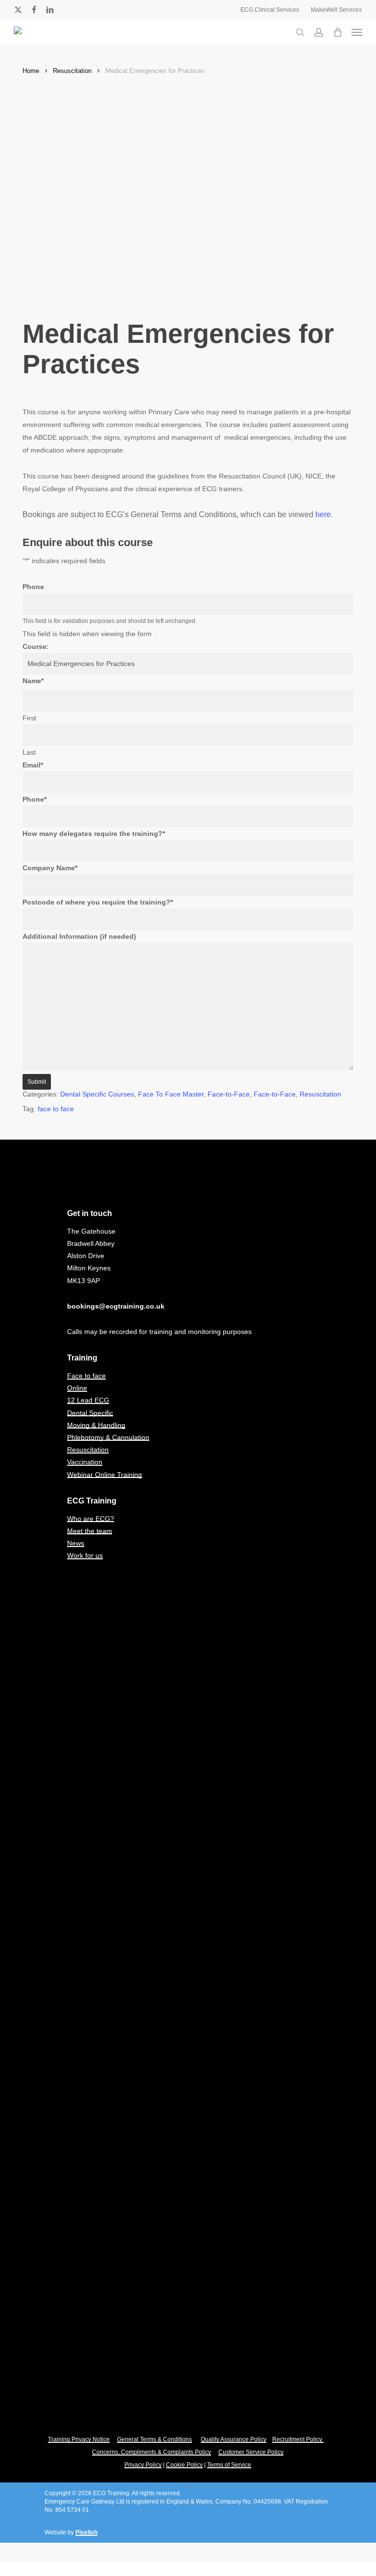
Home (31, 71)
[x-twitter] (18, 10)
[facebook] (34, 10)
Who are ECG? (91, 1519)
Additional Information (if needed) (79, 936)
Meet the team (90, 1531)
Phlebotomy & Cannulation (108, 1437)
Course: (36, 646)
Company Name (50, 868)
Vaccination (85, 1462)
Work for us (85, 1555)
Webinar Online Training (105, 1475)
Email (33, 765)
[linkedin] (50, 10)
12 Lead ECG (88, 1400)
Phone (33, 587)
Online (77, 1388)
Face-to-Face (229, 1094)
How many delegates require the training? (94, 834)
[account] (319, 32)
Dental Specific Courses (97, 1094)
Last (29, 752)
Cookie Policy (184, 2465)
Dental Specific (90, 1413)
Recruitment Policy (298, 2439)
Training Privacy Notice (79, 2439)
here (323, 514)
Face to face (86, 1376)
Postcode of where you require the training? (98, 902)
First (29, 718)
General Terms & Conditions (154, 2439)
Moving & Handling (96, 1425)
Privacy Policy (143, 2465)
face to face (56, 1109)
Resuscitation (72, 71)
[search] (300, 32)
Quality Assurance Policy (234, 2439)
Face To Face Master (171, 1094)
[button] (357, 32)
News (76, 1543)
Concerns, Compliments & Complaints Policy (152, 2452)
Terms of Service (229, 2465)
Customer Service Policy (251, 2452)
